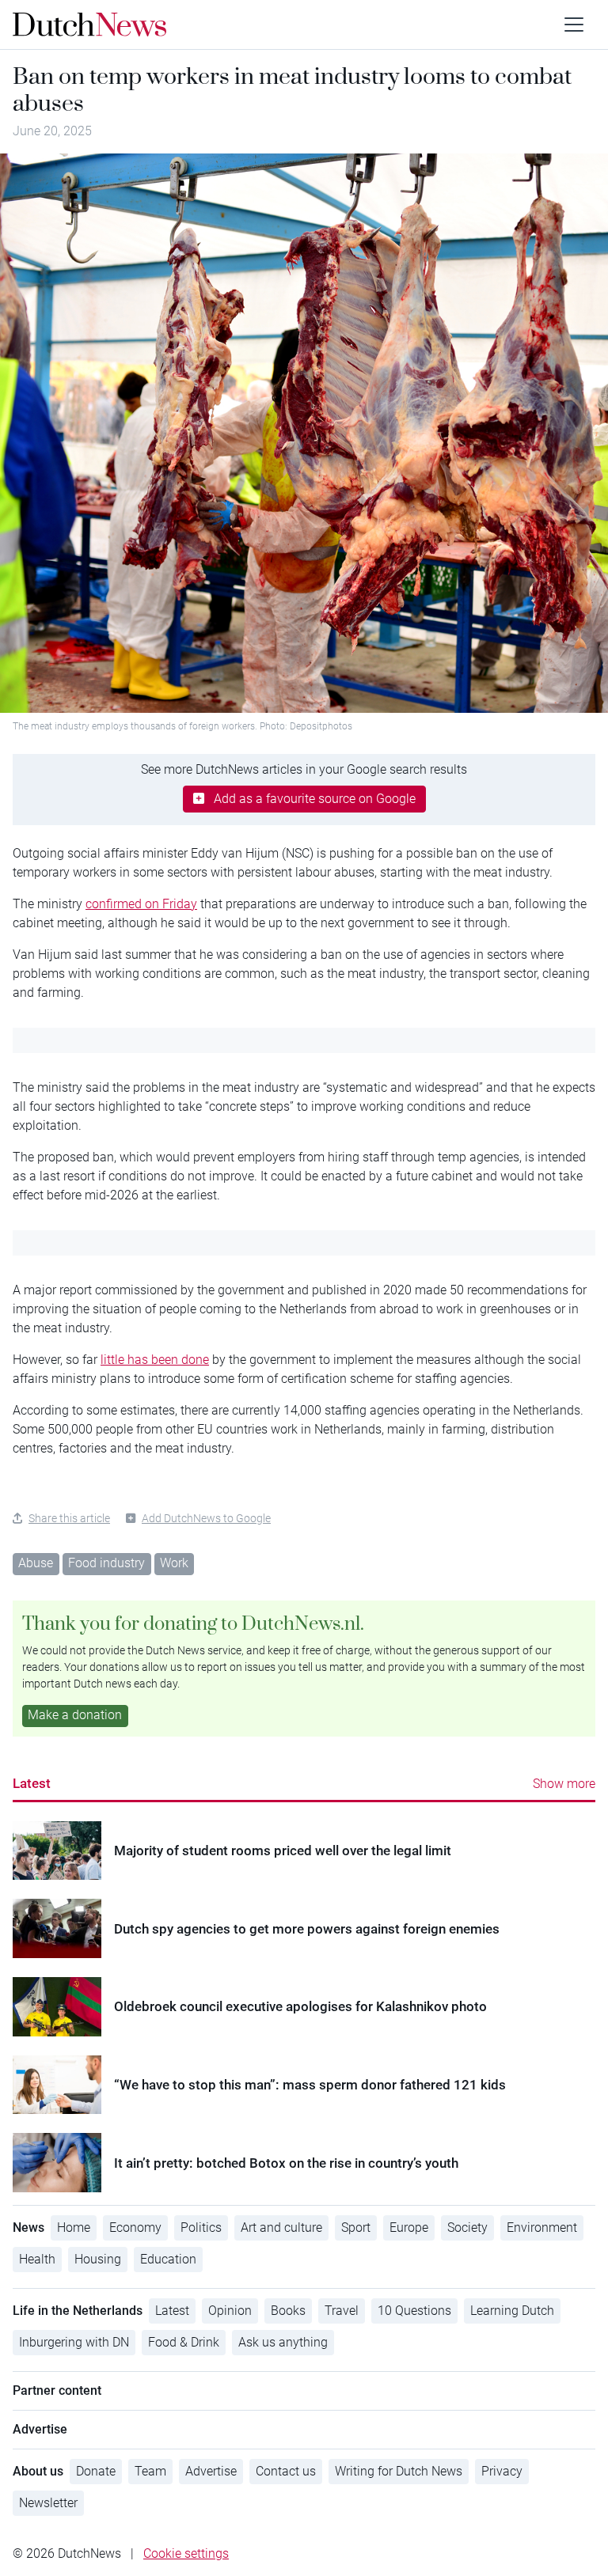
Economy (135, 2227)
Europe (409, 2227)
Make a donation (75, 1715)
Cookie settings (186, 2553)
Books (288, 2311)
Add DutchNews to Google (206, 1518)
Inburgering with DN (74, 2342)
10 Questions (414, 2311)
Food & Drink (184, 2342)
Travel (342, 2311)
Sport (356, 2227)
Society (467, 2227)
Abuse (36, 1563)
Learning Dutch (512, 2311)
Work (174, 1563)
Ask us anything (283, 2342)
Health (37, 2259)
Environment (542, 2227)
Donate (96, 2471)
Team (150, 2471)
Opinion (230, 2311)
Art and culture (281, 2227)
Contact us (286, 2471)
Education (168, 2259)
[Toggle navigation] (574, 25)
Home (74, 2227)
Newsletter (48, 2503)
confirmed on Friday (141, 904)
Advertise (211, 2471)
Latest (32, 1783)
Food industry (106, 1563)
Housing (98, 2259)
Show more (564, 1784)
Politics (201, 2227)
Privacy (502, 2471)
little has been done (155, 1360)
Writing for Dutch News (399, 2471)
